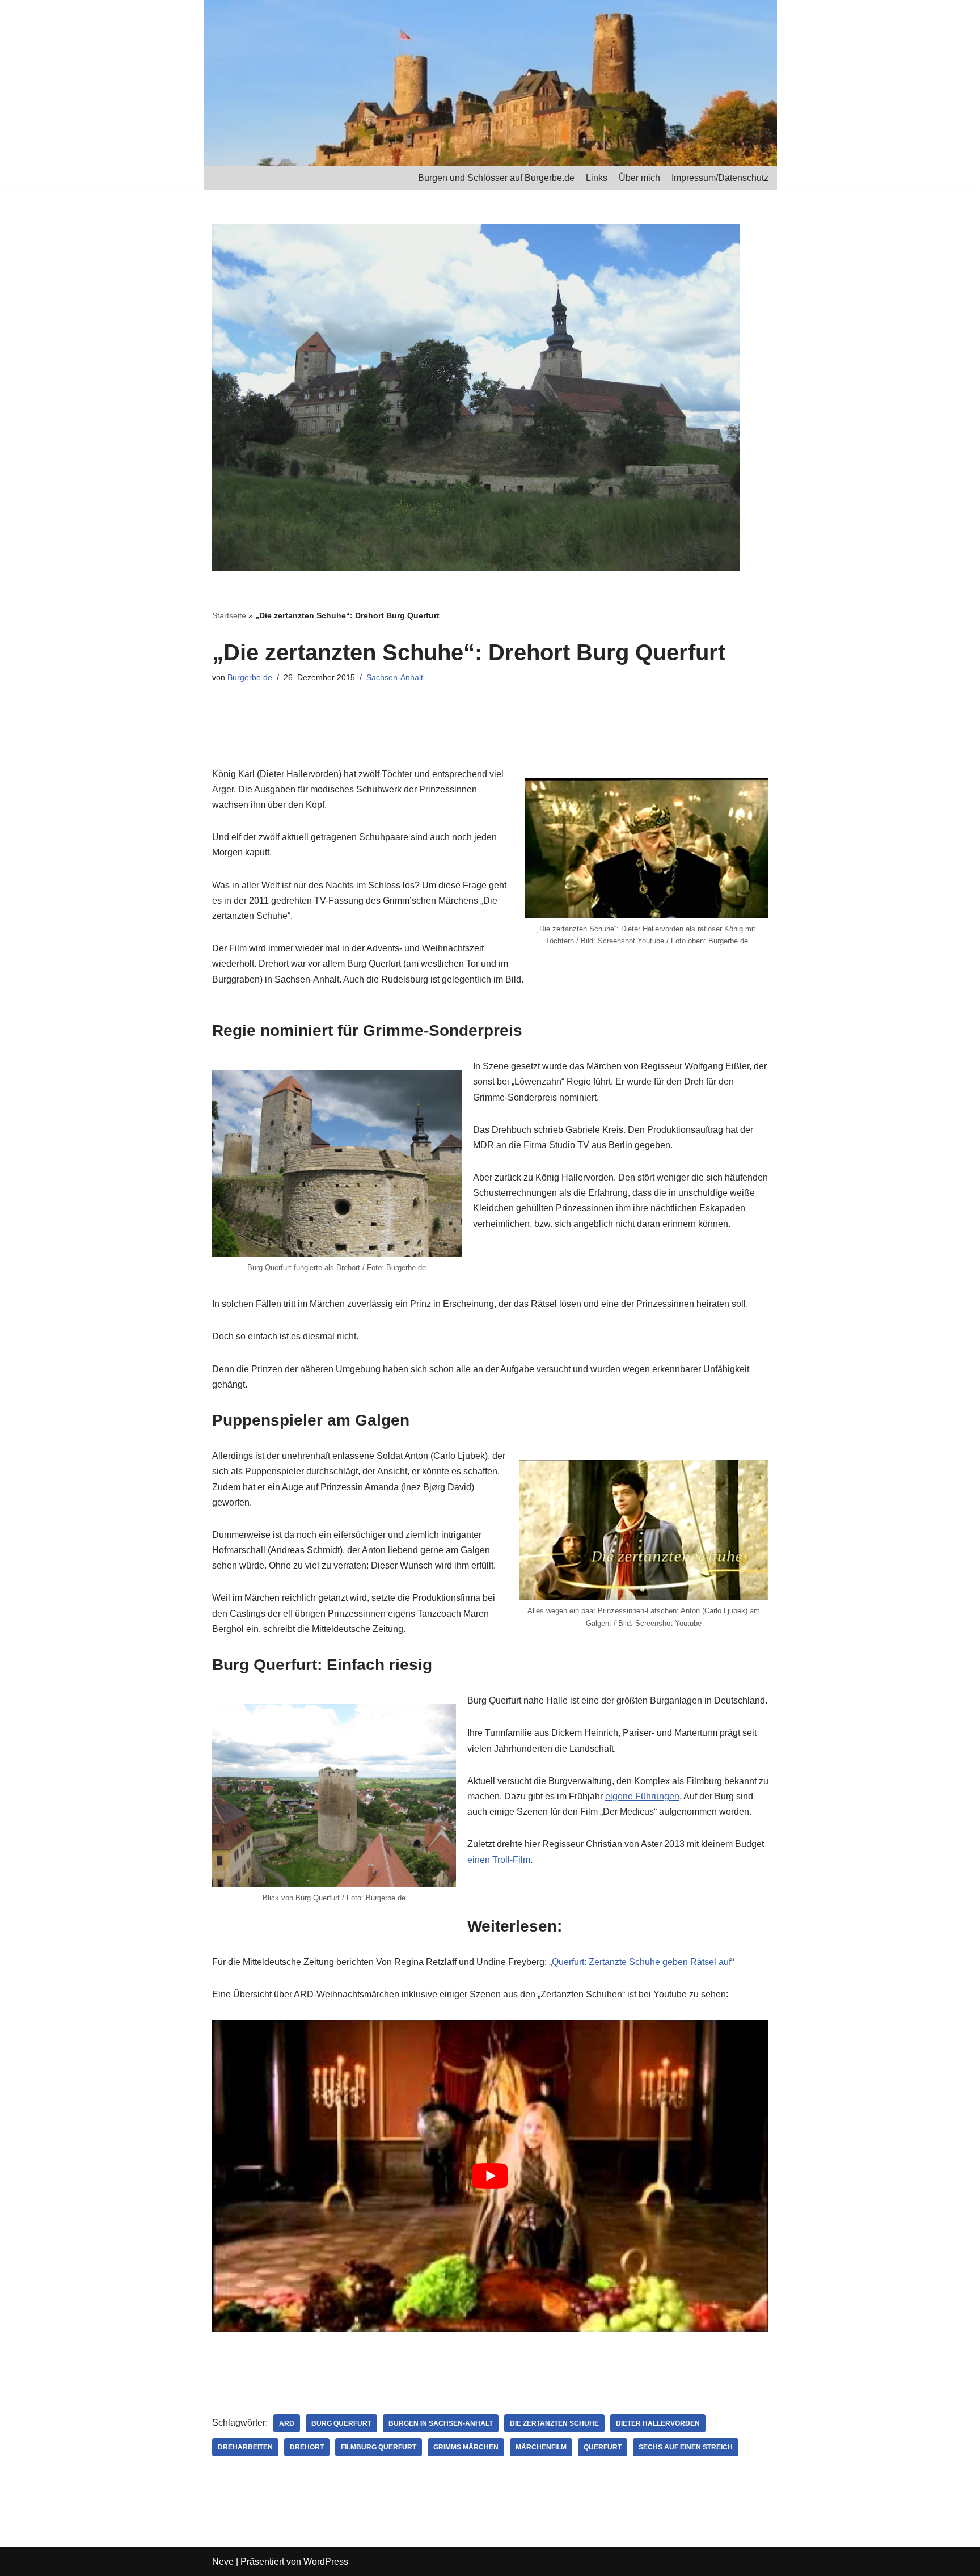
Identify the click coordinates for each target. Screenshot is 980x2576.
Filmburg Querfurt (379, 2447)
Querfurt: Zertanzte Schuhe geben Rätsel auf (641, 1962)
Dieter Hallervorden (658, 2423)
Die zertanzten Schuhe (554, 2423)
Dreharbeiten (245, 2447)
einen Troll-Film (499, 1860)
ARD (287, 2423)
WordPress (326, 2562)
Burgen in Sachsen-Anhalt (441, 2423)
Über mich (639, 178)
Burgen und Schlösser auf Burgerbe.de (496, 178)
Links (597, 178)
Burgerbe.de (250, 677)
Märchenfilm (541, 2447)
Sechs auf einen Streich (686, 2447)
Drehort (307, 2447)
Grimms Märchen (466, 2447)
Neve (223, 2562)
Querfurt (603, 2447)
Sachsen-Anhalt (395, 677)
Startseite (229, 615)
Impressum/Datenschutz (720, 178)
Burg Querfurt (341, 2423)
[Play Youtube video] (490, 2176)
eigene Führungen (642, 1796)
